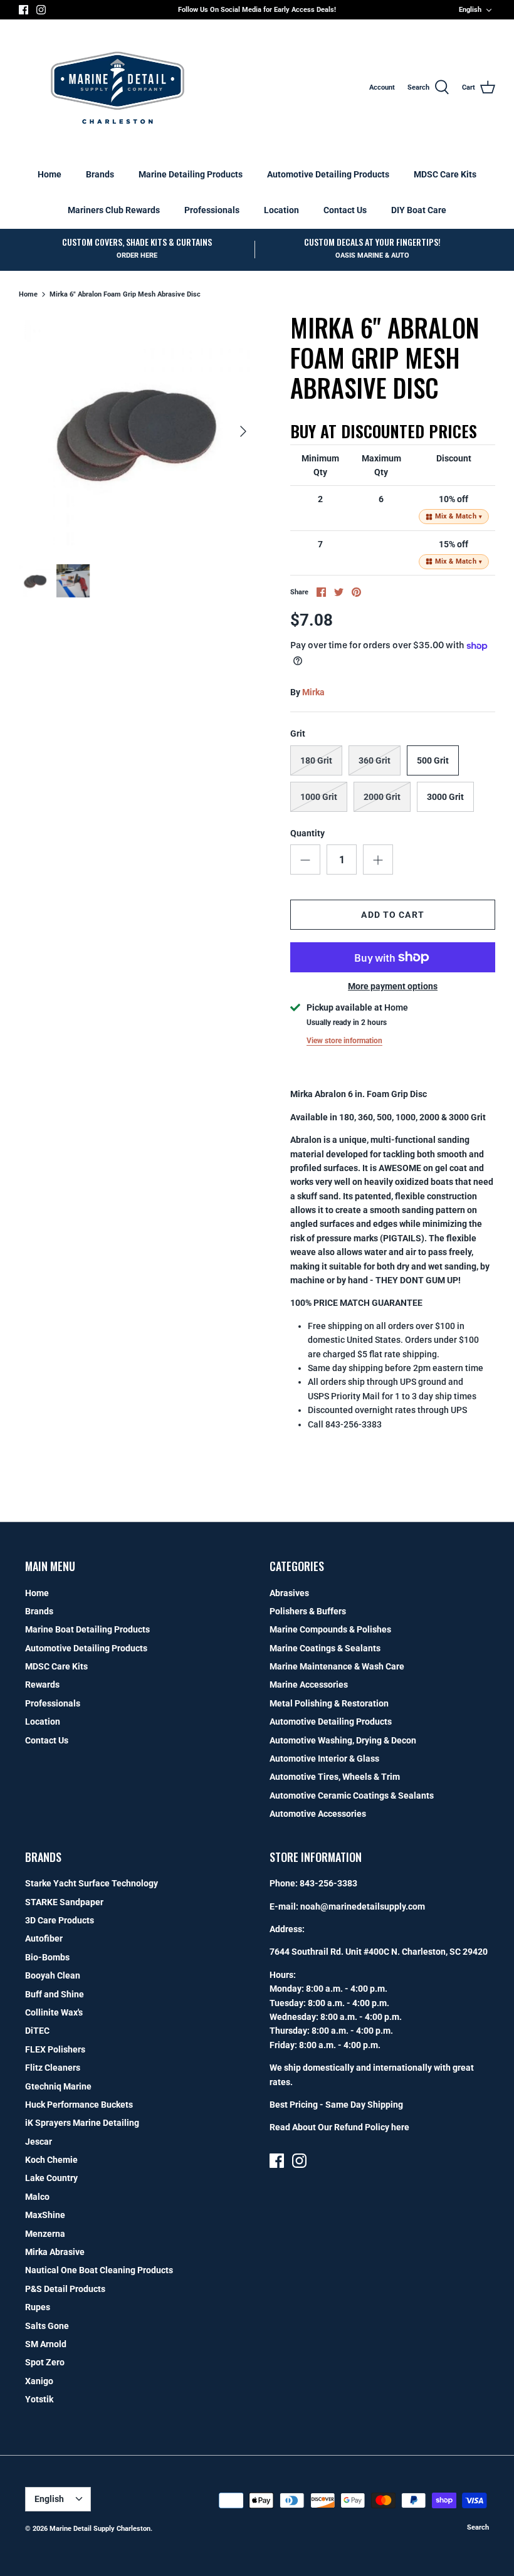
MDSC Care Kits (445, 174)
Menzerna (45, 2234)
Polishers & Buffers (308, 1611)
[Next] (243, 431)
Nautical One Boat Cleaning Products (99, 2270)
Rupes (38, 2307)
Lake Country (51, 2178)
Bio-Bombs (47, 1957)
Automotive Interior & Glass (324, 1759)
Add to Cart (392, 915)
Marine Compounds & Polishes (330, 1629)
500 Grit (433, 760)
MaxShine (45, 2215)
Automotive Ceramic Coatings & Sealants (352, 1795)
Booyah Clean (53, 1975)
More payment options (393, 986)
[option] (138, 431)
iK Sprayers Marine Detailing (82, 2123)
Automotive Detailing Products (328, 174)
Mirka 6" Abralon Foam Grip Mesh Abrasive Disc (125, 294)
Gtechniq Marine (58, 2086)
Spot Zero (45, 2362)
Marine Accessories (309, 1685)
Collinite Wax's (54, 2012)
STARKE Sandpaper (64, 1902)
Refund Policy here (372, 2127)
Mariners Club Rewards (114, 210)
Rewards (42, 1685)
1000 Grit (319, 797)
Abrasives (289, 1593)
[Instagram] (41, 10)
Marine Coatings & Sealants (325, 1648)
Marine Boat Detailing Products (87, 1629)
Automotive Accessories (318, 1814)
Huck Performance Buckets (79, 2105)
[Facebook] (24, 10)
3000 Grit (445, 797)
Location (281, 210)
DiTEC (37, 2031)
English (470, 10)
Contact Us (345, 210)
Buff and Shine (55, 1994)
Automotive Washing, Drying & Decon (343, 1740)
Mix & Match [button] (459, 516)
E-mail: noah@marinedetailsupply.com (347, 1906)
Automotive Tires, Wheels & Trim (335, 1777)
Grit (298, 733)
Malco (37, 2197)
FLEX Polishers (55, 2049)
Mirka (313, 692)
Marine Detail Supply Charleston (100, 2529)
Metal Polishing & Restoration (329, 1703)
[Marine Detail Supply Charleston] (118, 88)
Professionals (212, 210)
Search (478, 2527)
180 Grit (316, 760)
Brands (100, 174)
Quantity (307, 833)
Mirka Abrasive (55, 2252)
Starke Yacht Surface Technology (92, 1883)
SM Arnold (46, 2344)
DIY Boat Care (419, 210)
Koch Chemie (51, 2160)
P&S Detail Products (65, 2289)
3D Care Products (60, 1920)
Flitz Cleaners (53, 2068)
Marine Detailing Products (191, 174)
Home (50, 174)
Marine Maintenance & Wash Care (337, 1666)
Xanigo (39, 2381)
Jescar (39, 2142)
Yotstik (39, 2399)
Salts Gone (47, 2326)
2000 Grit (382, 797)
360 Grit (375, 760)
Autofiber (44, 1938)
